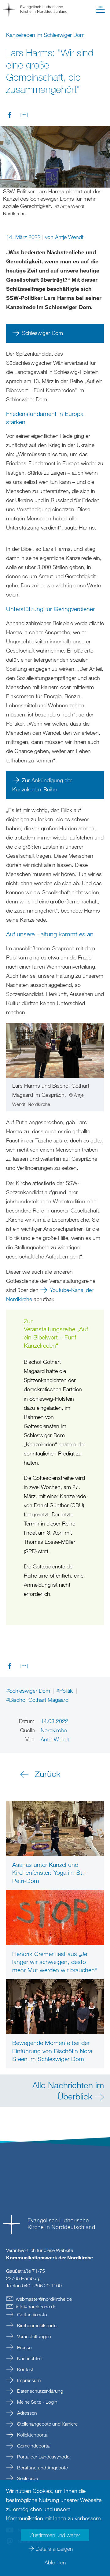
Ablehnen (55, 2562)
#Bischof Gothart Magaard (37, 1700)
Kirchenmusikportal (37, 2325)
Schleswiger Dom (42, 333)
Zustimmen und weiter (55, 2535)
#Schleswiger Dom (29, 1691)
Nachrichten (29, 2358)
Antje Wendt (69, 237)
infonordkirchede (36, 2307)
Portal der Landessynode (43, 2457)
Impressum (28, 2380)
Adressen (26, 2413)
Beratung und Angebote (42, 2468)
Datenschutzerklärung (40, 2391)
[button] (101, 11)
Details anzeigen (54, 2549)
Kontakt (25, 2369)
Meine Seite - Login (37, 2402)
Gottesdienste (31, 2314)
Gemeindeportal (33, 2446)
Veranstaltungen (33, 2336)
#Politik (65, 1691)
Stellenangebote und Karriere (47, 2424)
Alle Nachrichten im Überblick (68, 2090)
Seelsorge (27, 2478)
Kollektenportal (32, 2435)
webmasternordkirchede (44, 2299)
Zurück (48, 1774)
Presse (24, 2347)
